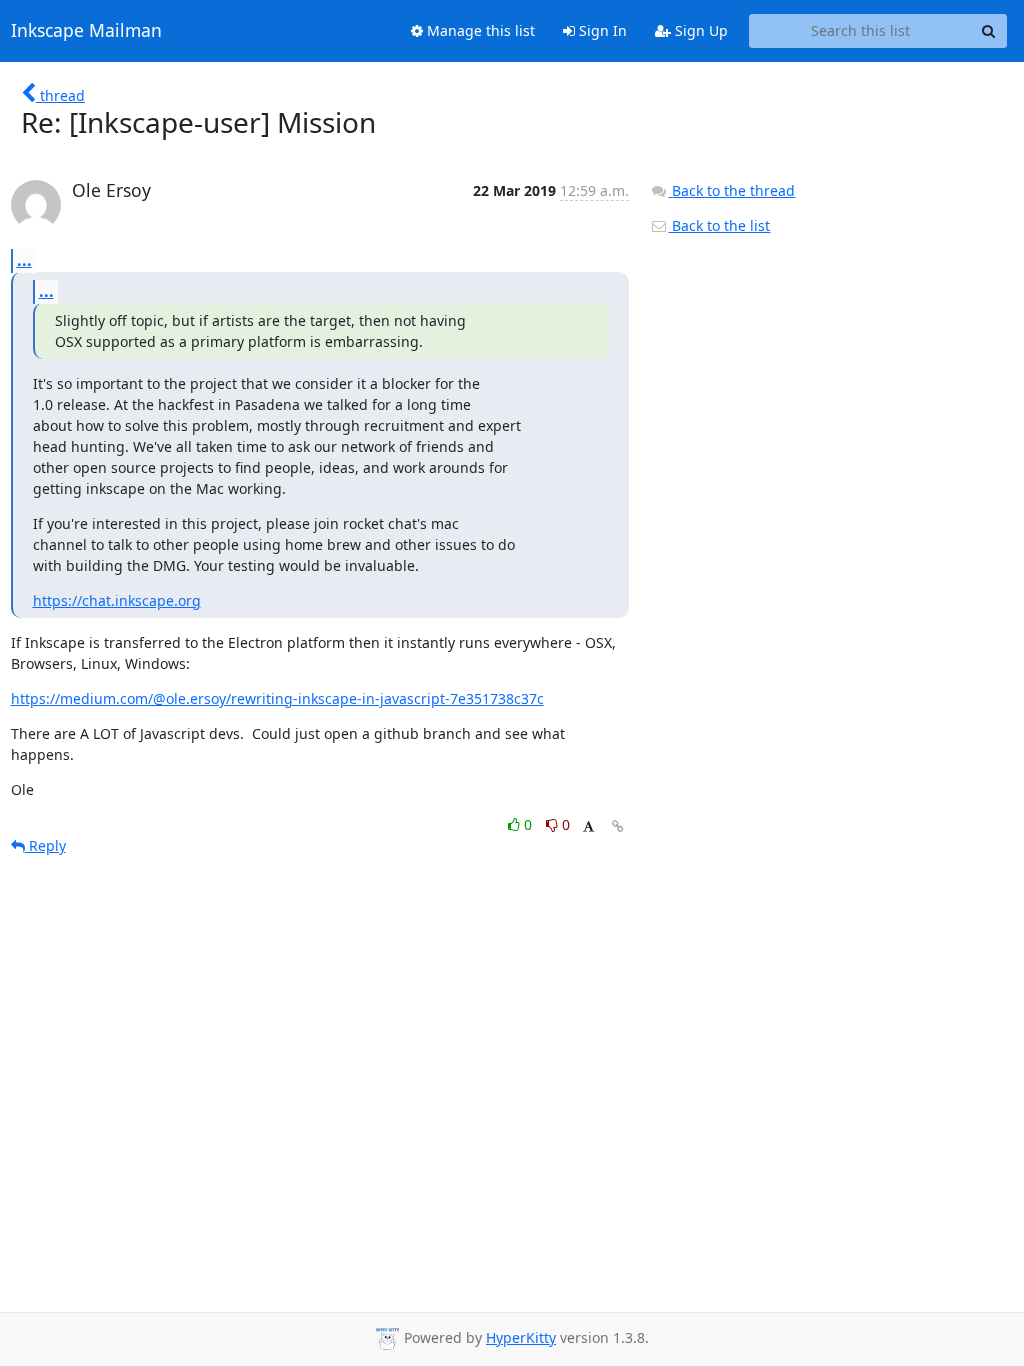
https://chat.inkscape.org (117, 600)
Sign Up (699, 30)
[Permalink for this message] (618, 826)
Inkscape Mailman (86, 31)
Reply (45, 845)
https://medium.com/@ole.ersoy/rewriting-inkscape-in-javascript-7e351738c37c (277, 698)
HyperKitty (521, 1337)
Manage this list (479, 30)
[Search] (989, 31)
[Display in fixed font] (588, 827)
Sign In (601, 30)
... (24, 260)
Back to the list (719, 225)
